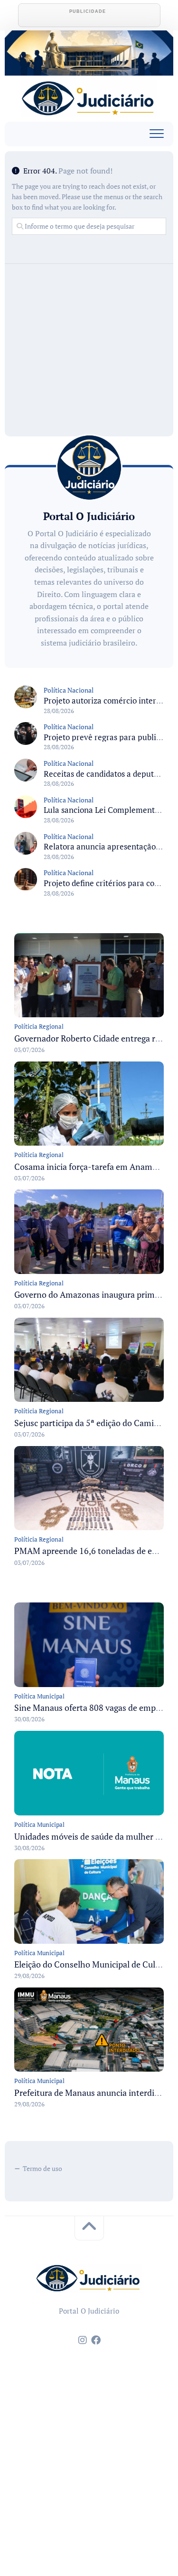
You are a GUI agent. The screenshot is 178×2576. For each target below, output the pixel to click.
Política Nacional (69, 690)
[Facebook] (96, 2340)
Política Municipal (39, 1696)
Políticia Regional (39, 1026)
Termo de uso (42, 2168)
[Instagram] (83, 2340)
